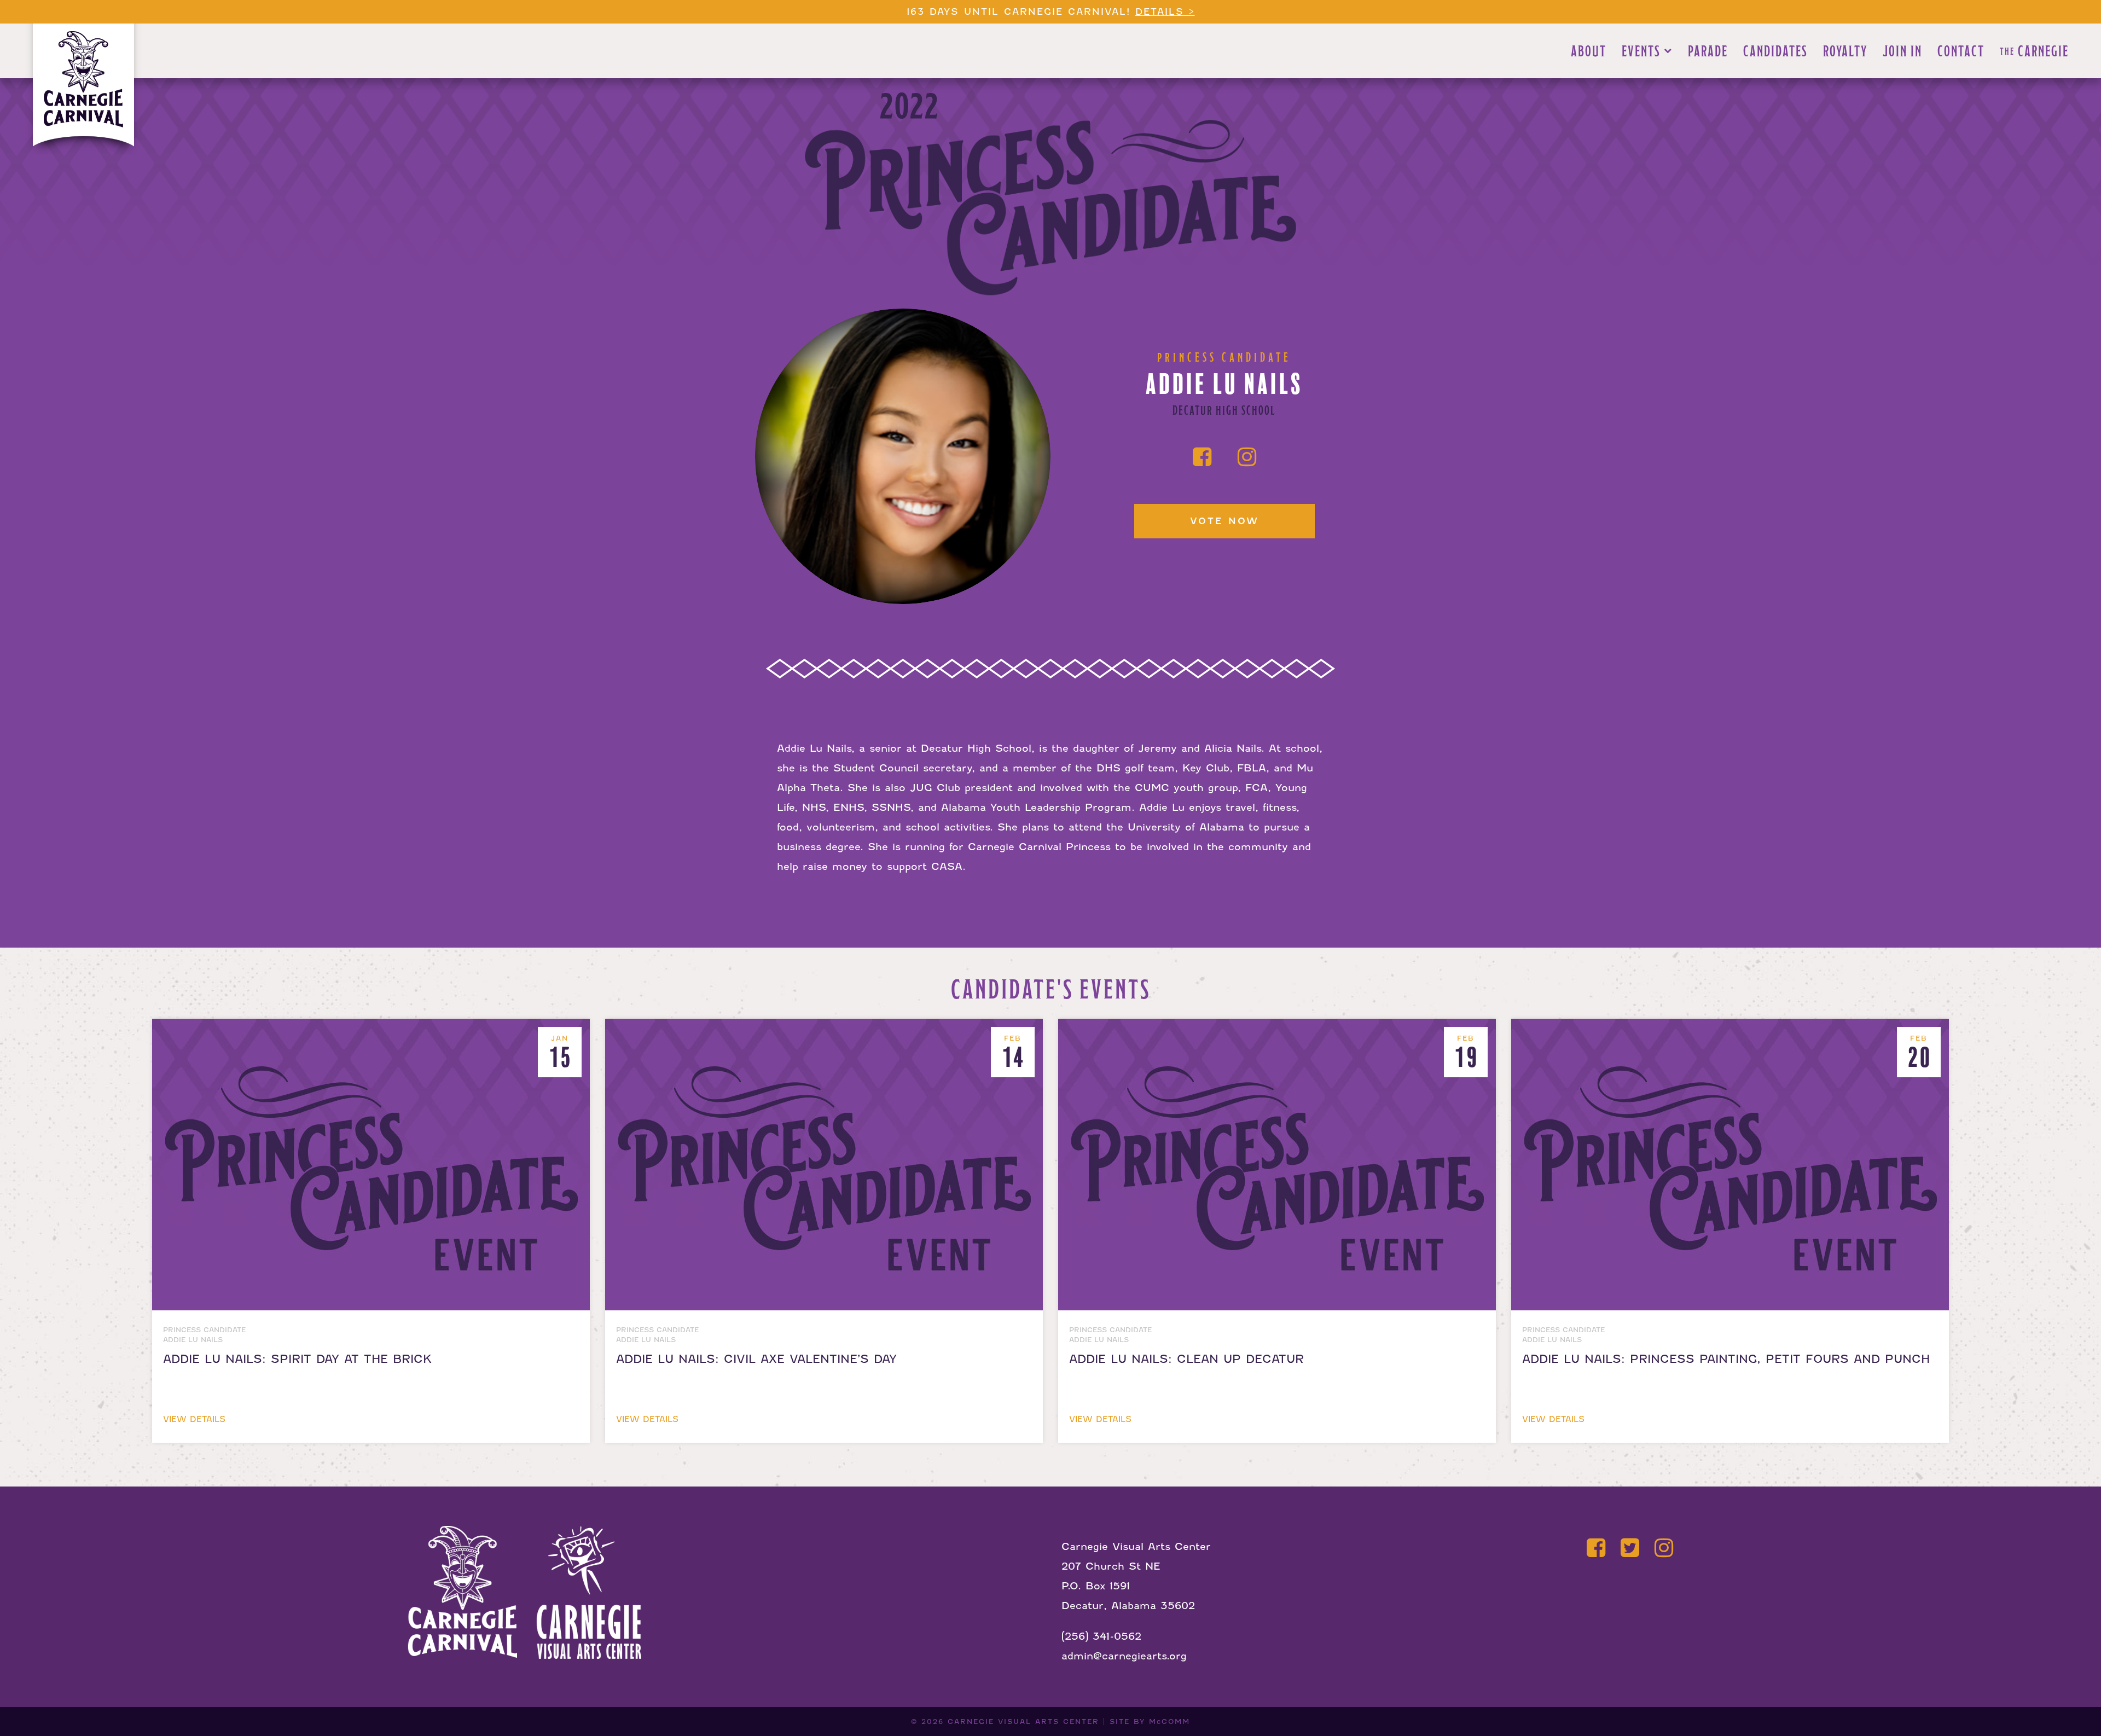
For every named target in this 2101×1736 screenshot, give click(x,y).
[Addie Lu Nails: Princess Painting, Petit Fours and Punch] (1730, 1028)
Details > (1165, 12)
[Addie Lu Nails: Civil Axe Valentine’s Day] (826, 1028)
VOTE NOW (1224, 521)
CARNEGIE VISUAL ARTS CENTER (1023, 1722)
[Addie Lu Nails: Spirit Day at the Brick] (373, 1028)
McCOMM (1170, 1722)
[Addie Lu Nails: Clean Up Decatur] (1279, 1028)
